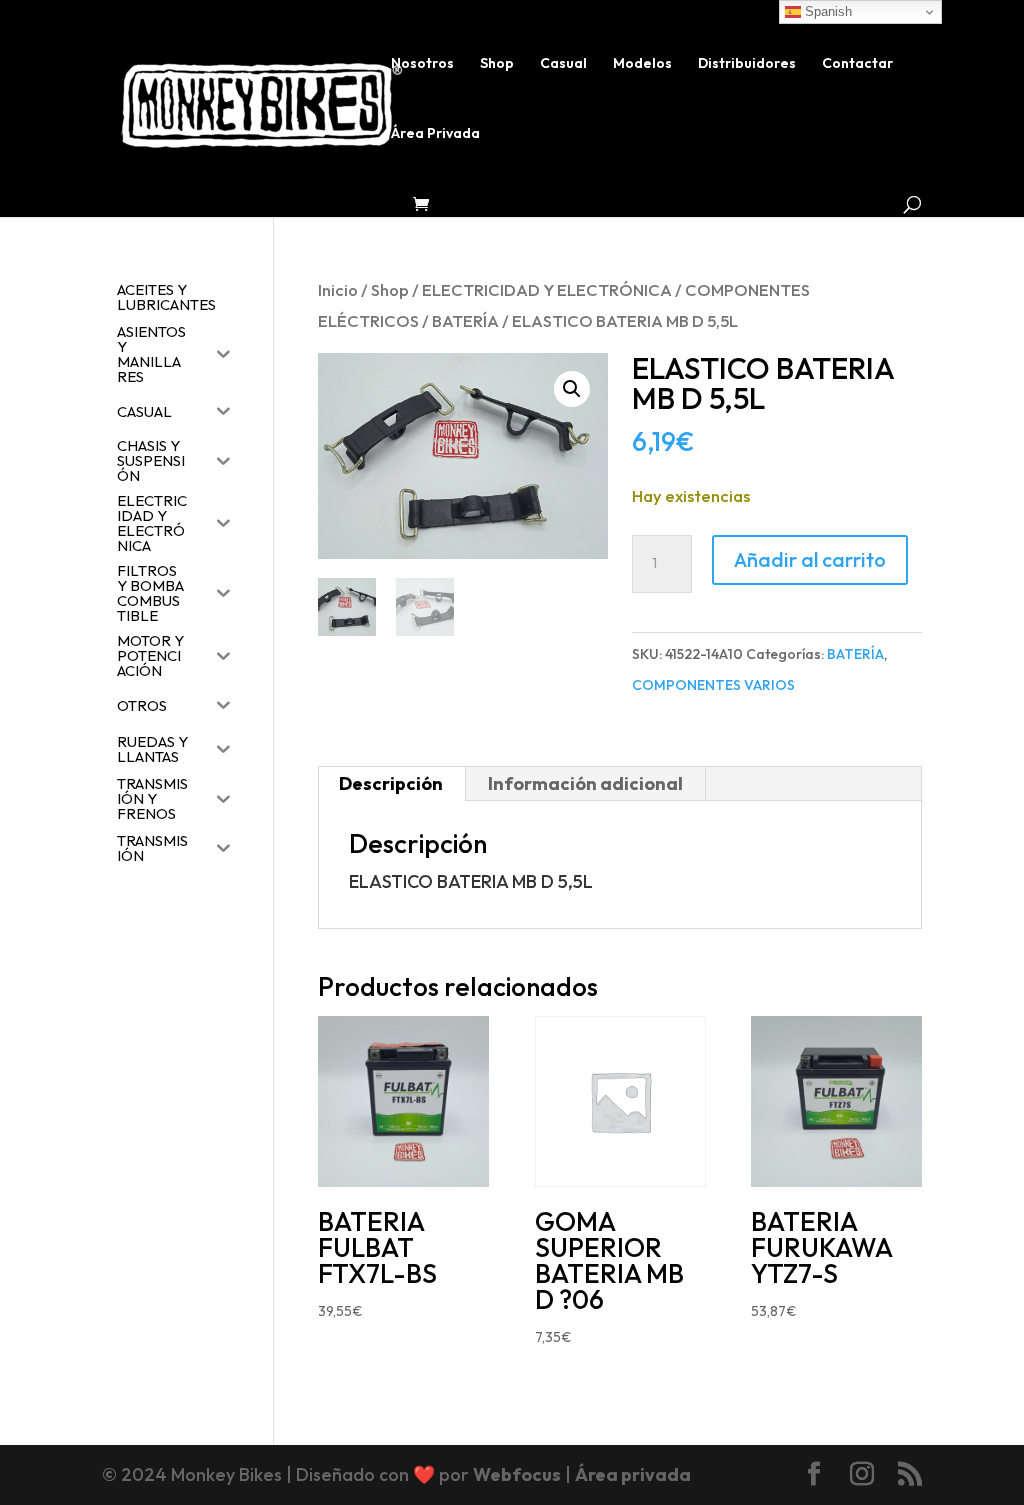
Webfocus (517, 1474)
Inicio (338, 289)
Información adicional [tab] (585, 783)
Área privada (633, 1474)
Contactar (857, 64)
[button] (572, 389)
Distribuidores (747, 64)
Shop (497, 64)
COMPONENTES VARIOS (713, 685)
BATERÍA (465, 320)
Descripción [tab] (391, 783)
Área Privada (435, 134)
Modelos (642, 64)
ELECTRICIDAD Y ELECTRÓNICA (547, 289)
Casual (563, 64)
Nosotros (422, 64)
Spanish (826, 11)
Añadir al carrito (810, 559)
